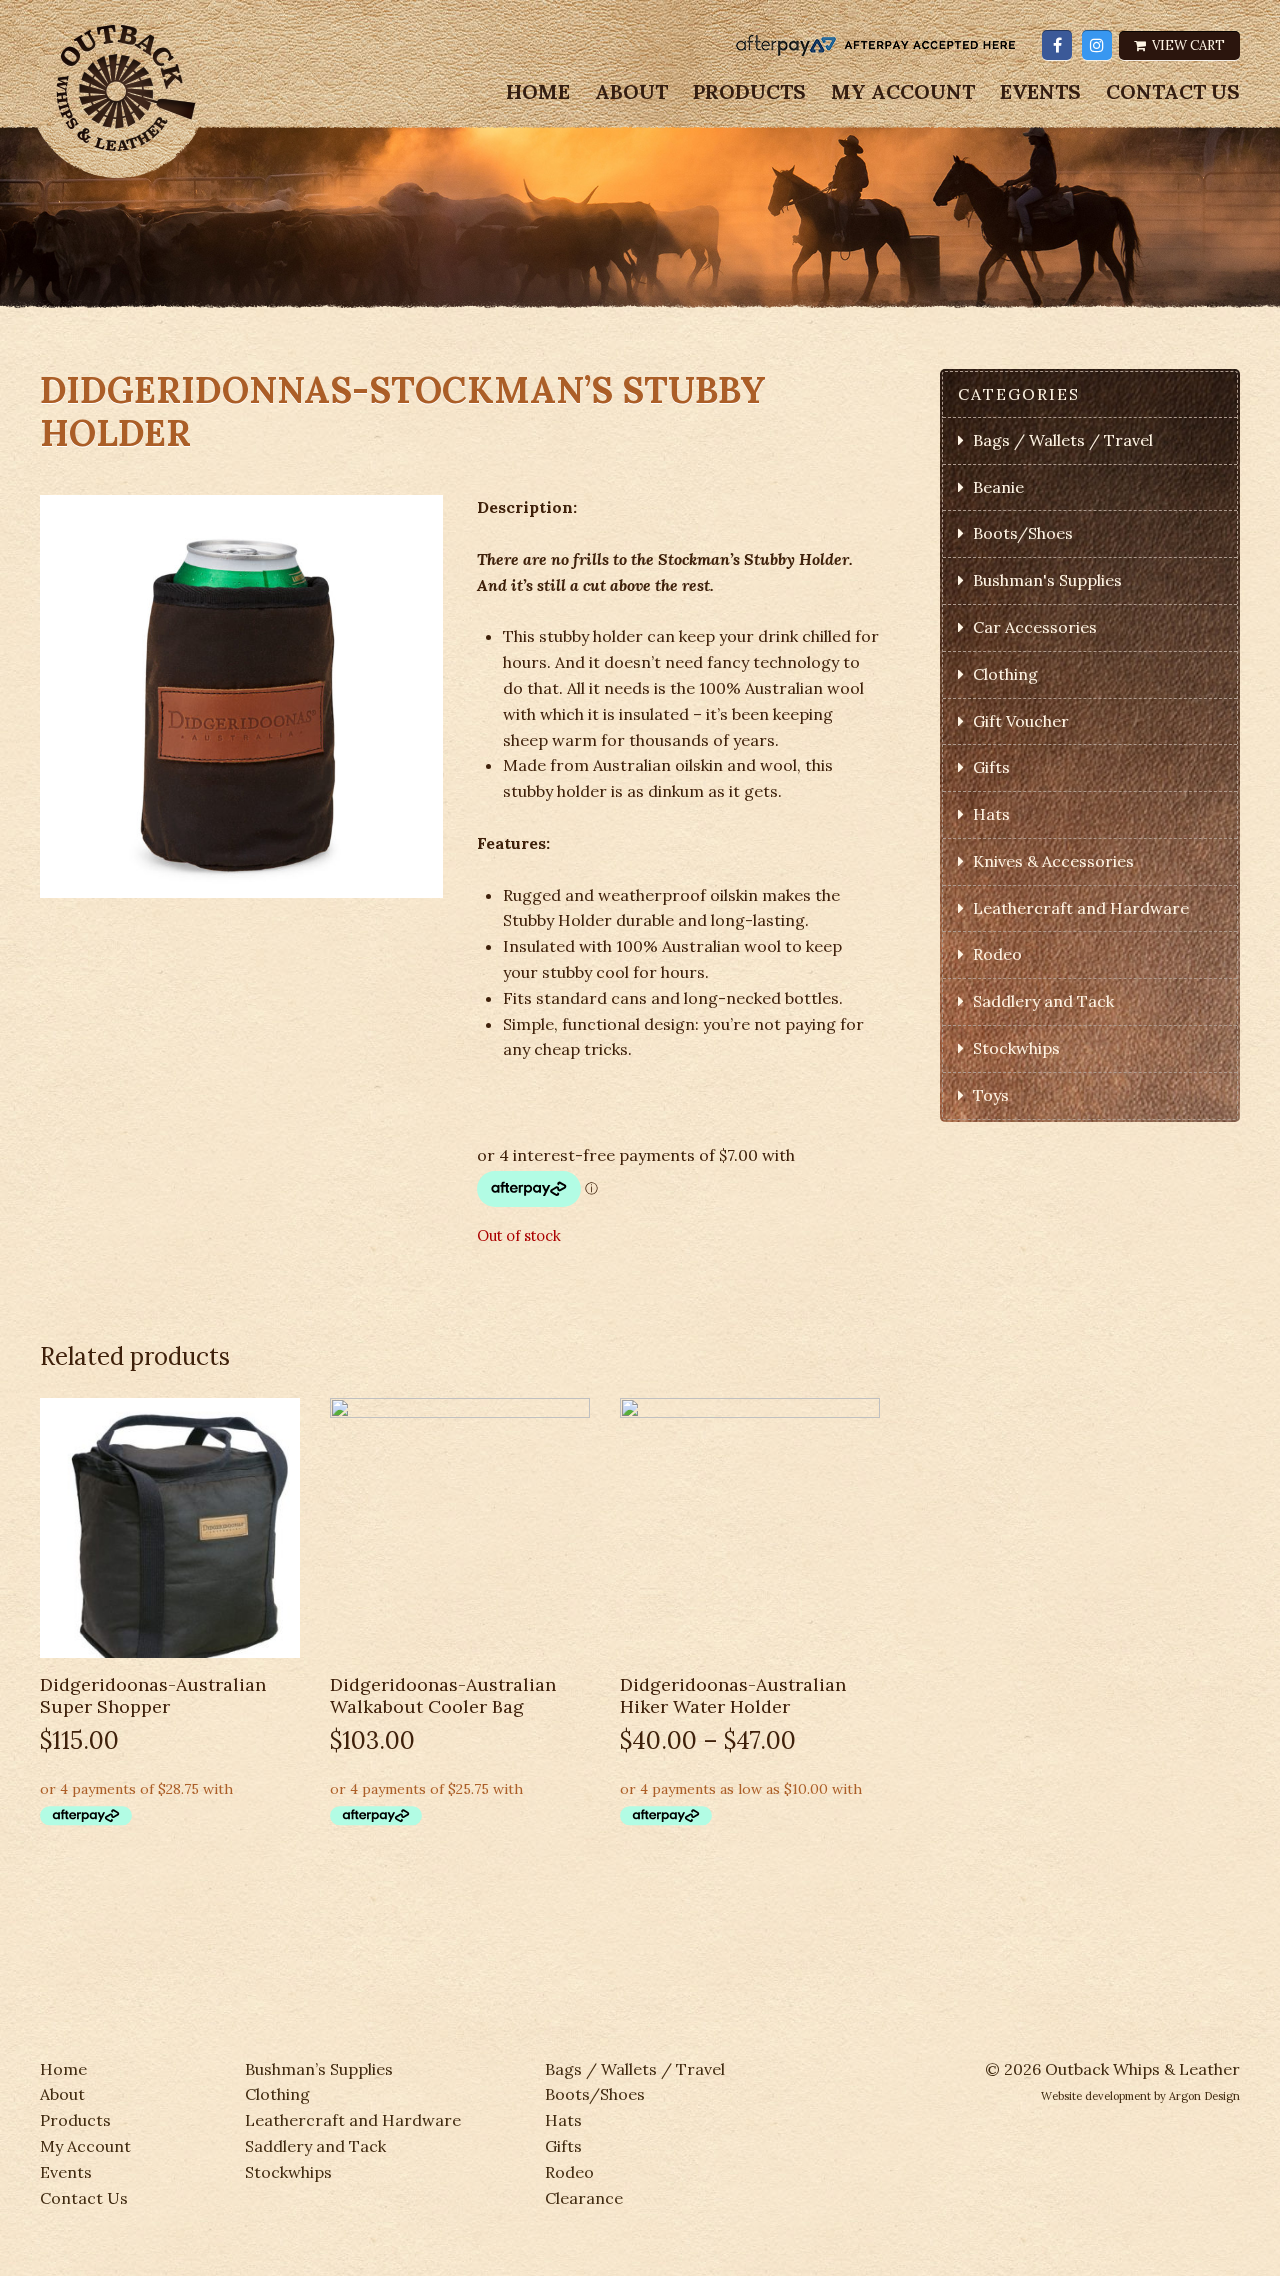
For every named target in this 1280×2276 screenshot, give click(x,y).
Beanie (998, 487)
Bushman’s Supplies (319, 2069)
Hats (991, 814)
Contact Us (1173, 92)
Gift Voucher (1021, 721)
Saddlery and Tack (1043, 1001)
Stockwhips (1016, 1048)
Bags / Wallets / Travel (1063, 440)
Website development (1096, 2096)
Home (538, 92)
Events (1040, 92)
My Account (903, 92)
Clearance (584, 2198)
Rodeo (997, 954)
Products (749, 92)
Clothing (1005, 674)
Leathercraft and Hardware (1081, 908)
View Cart (1187, 45)
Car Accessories (1035, 627)
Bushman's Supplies (1047, 580)
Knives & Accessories (1053, 861)
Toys (991, 1095)
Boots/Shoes (1023, 533)
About (631, 92)
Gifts (991, 767)
